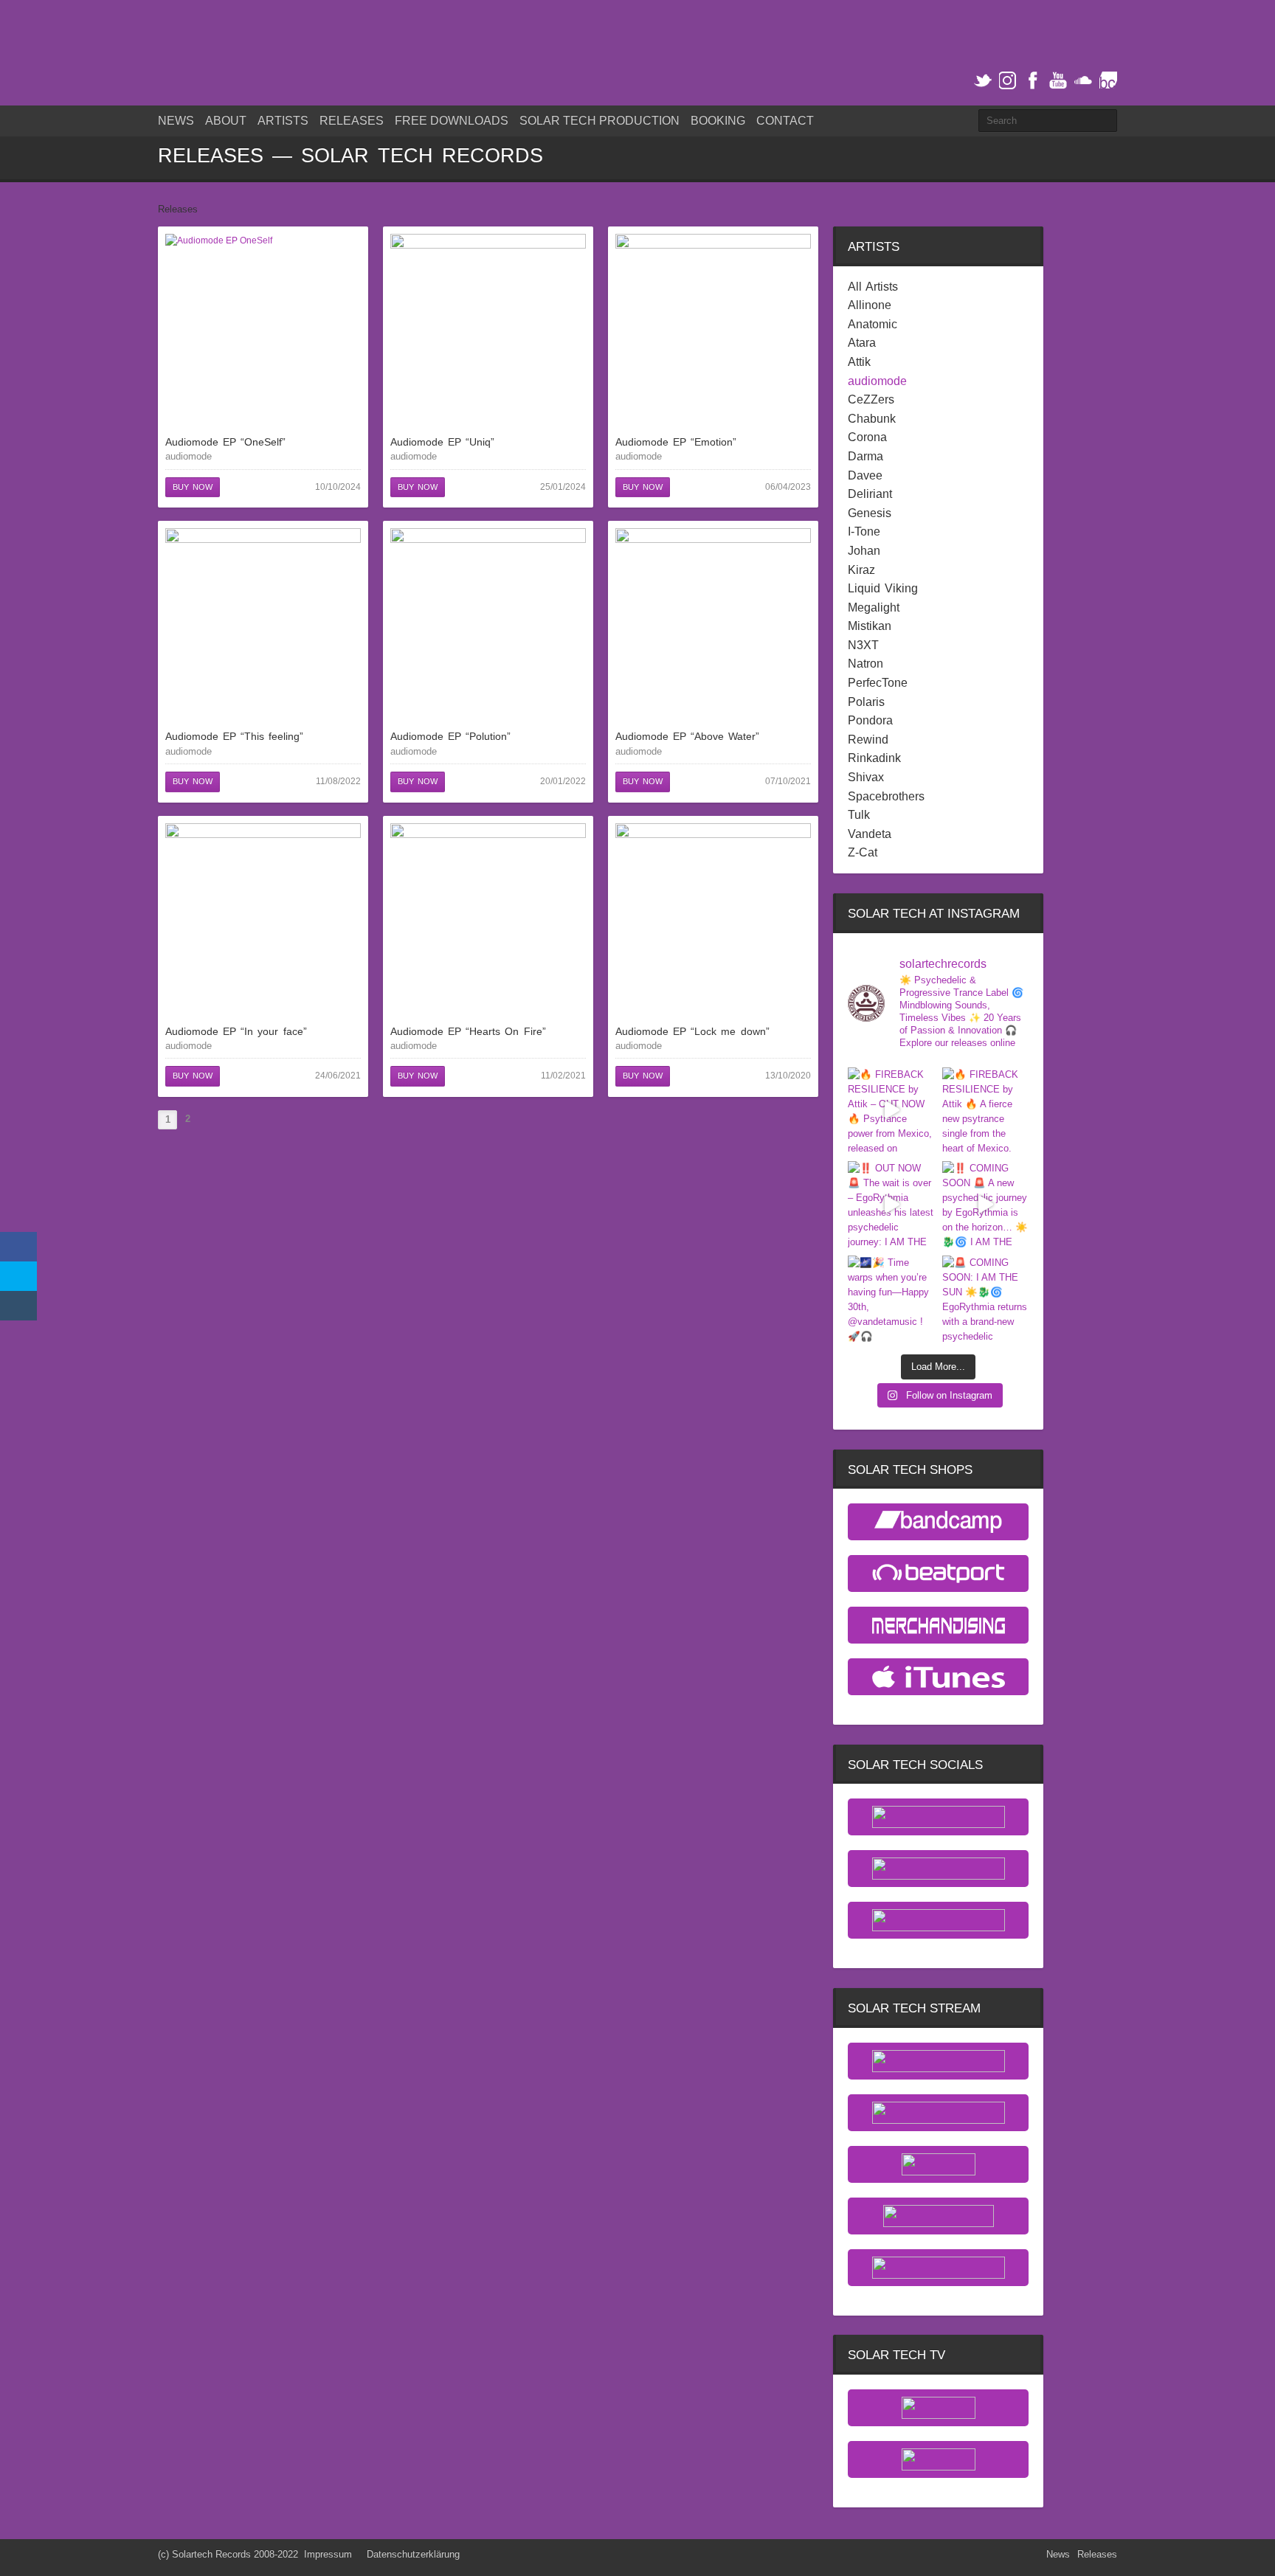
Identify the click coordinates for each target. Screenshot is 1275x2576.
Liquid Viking (883, 589)
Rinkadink (874, 758)
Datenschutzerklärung (413, 2554)
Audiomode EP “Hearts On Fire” (468, 1031)
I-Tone (864, 532)
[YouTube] (1058, 81)
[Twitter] (983, 81)
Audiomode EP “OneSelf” (225, 442)
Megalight (874, 608)
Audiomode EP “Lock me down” (692, 1031)
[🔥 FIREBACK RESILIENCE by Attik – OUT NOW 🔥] (891, 1111)
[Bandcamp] (1108, 81)
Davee (865, 476)
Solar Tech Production (600, 121)
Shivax (866, 778)
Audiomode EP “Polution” (450, 736)
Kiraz (861, 570)
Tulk (859, 815)
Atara (862, 343)
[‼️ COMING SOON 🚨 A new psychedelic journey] (986, 1205)
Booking (718, 121)
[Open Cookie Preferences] (32, 2558)
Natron (865, 664)
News (176, 121)
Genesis (870, 513)
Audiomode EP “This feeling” (234, 736)
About (226, 121)
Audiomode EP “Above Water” (687, 736)
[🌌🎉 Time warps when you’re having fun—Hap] (891, 1299)
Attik (859, 362)
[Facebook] (1033, 81)
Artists (283, 121)
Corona (867, 437)
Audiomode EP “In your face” (236, 1031)
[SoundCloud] (1083, 81)
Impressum (328, 2554)
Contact (785, 121)
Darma (865, 457)
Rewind (868, 740)
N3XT (863, 645)
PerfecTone (878, 683)
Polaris (866, 702)
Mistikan (870, 626)
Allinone (870, 305)
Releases (352, 121)
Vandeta (870, 834)
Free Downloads (452, 121)
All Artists (873, 287)
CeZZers (871, 400)
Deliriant (870, 494)
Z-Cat (863, 853)
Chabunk (872, 419)
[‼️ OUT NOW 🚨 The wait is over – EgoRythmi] (891, 1205)
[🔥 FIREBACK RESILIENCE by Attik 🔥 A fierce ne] (986, 1111)
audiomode (189, 456)
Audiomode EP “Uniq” (442, 442)
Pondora (870, 721)
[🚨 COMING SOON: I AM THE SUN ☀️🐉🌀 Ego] (986, 1299)
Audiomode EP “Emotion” (676, 442)
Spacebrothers (886, 797)
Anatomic (873, 325)
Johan (864, 551)
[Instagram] (1008, 81)
